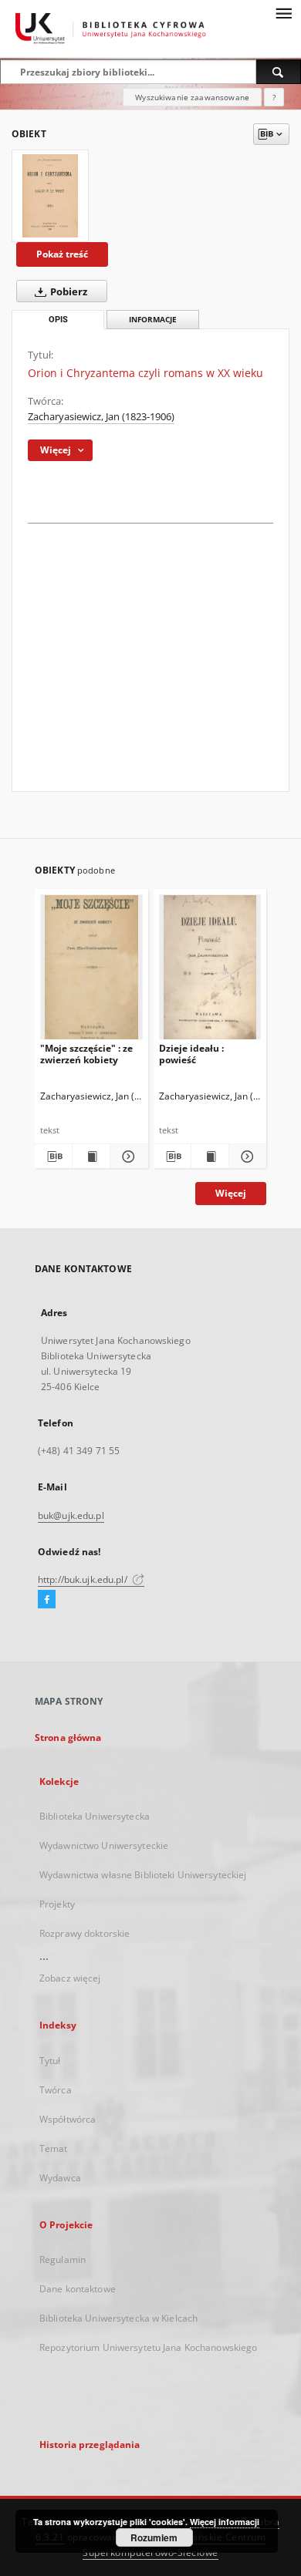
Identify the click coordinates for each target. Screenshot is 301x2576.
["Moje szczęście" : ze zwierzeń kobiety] (91, 970)
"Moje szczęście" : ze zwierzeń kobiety (86, 1054)
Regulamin (63, 2259)
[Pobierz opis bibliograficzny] (53, 1157)
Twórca (56, 2090)
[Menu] (283, 12)
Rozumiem (154, 2537)
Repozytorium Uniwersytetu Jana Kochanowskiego (148, 2347)
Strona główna (68, 1738)
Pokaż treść (62, 254)
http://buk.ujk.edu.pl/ (84, 1579)
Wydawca (60, 2178)
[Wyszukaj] (279, 72)
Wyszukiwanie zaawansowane (192, 97)
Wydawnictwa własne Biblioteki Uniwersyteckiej (143, 1875)
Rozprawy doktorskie (85, 1933)
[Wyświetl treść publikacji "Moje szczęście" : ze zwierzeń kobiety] (91, 1157)
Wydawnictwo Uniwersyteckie (104, 1845)
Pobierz (68, 292)
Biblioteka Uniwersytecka (95, 1816)
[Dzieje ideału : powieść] (210, 970)
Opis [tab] (58, 320)
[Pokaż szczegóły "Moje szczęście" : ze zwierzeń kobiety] (127, 1157)
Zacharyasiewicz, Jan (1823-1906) (101, 417)
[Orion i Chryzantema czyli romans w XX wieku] (50, 196)
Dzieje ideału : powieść (191, 1054)
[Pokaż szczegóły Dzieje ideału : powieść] (245, 1157)
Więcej (231, 1193)
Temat (54, 2148)
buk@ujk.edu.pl (71, 1515)
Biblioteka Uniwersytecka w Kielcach (118, 2318)
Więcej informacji (225, 2522)
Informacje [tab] (153, 320)
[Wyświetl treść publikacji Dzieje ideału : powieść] (210, 1157)
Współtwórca (68, 2119)
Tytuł (50, 2061)
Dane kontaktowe (78, 2289)
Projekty (57, 1904)
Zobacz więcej (70, 1978)
